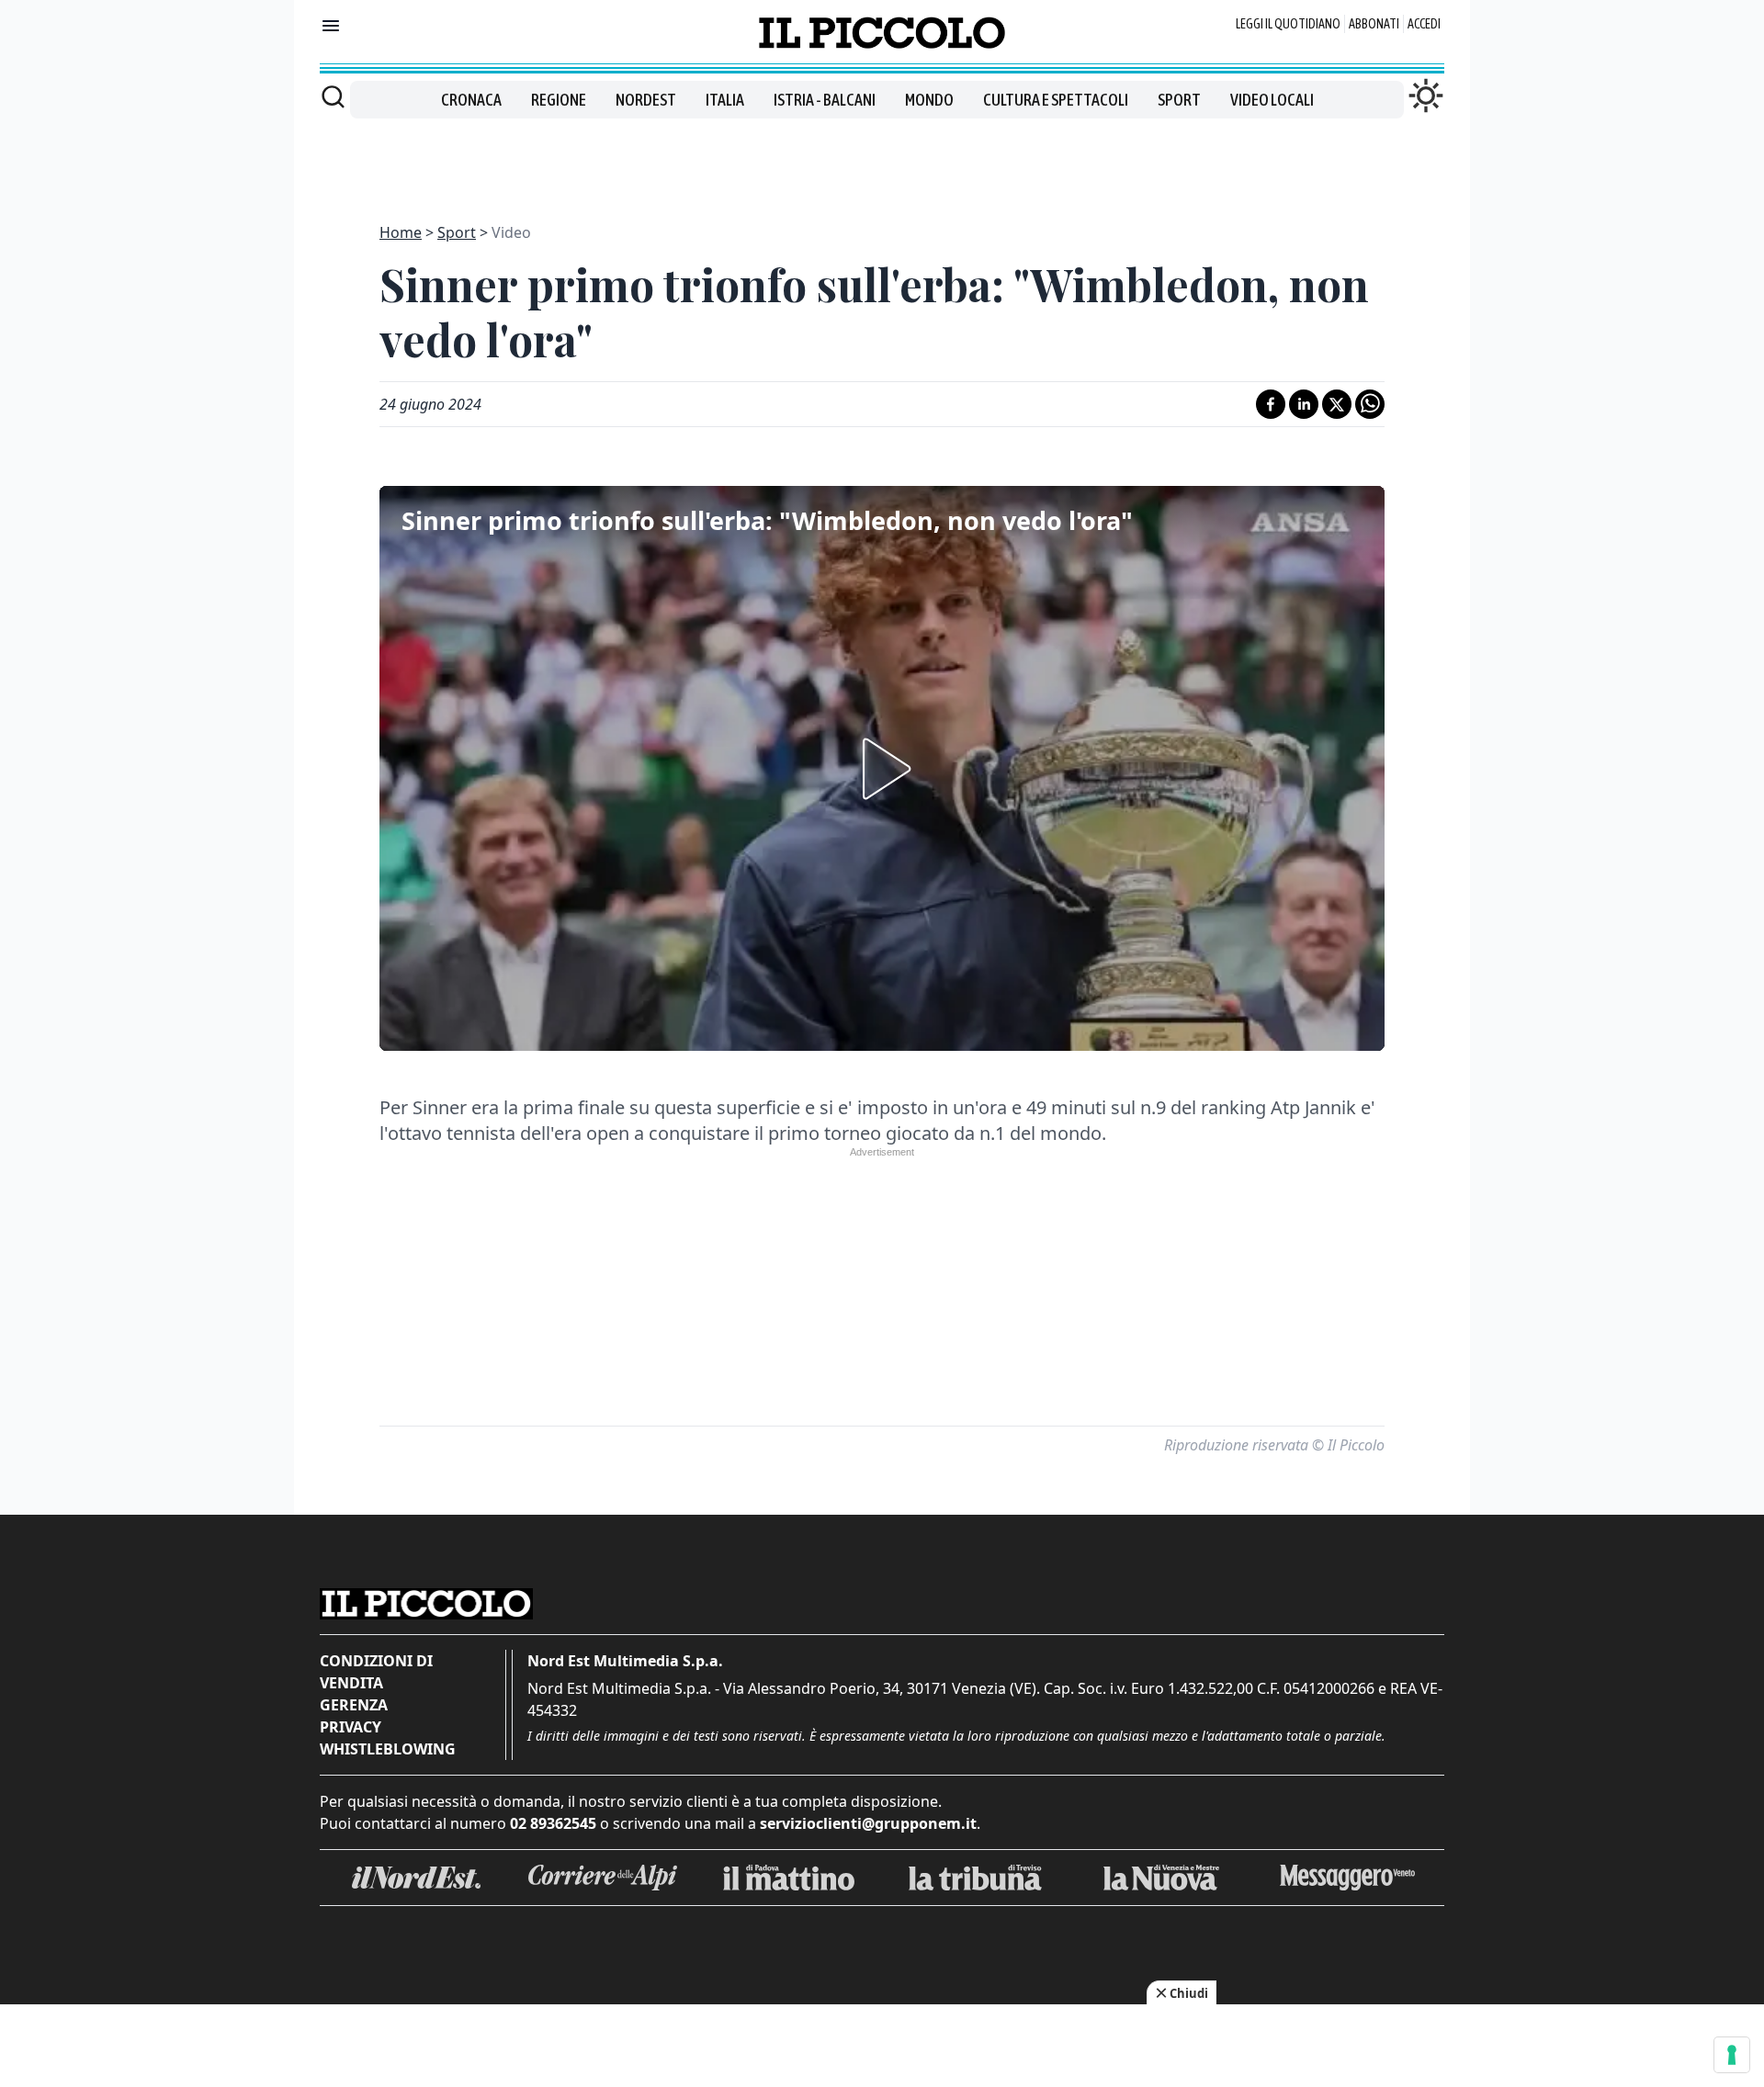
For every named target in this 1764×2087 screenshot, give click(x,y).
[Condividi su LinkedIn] (1304, 404)
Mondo (929, 100)
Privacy (351, 1727)
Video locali (1272, 100)
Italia (725, 100)
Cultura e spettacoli (1056, 100)
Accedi (1424, 24)
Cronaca (471, 100)
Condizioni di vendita (376, 1672)
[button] (882, 769)
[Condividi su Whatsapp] (1370, 404)
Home (401, 232)
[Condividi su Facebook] (1271, 404)
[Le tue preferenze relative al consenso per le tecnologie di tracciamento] (1732, 2055)
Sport (1179, 100)
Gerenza (354, 1705)
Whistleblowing (388, 1749)
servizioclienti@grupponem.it (868, 1823)
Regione (559, 100)
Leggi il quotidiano (1288, 24)
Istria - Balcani (825, 100)
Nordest (646, 100)
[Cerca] (333, 96)
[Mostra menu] (331, 26)
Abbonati (1374, 24)
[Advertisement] (882, 160)
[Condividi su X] (1337, 404)
